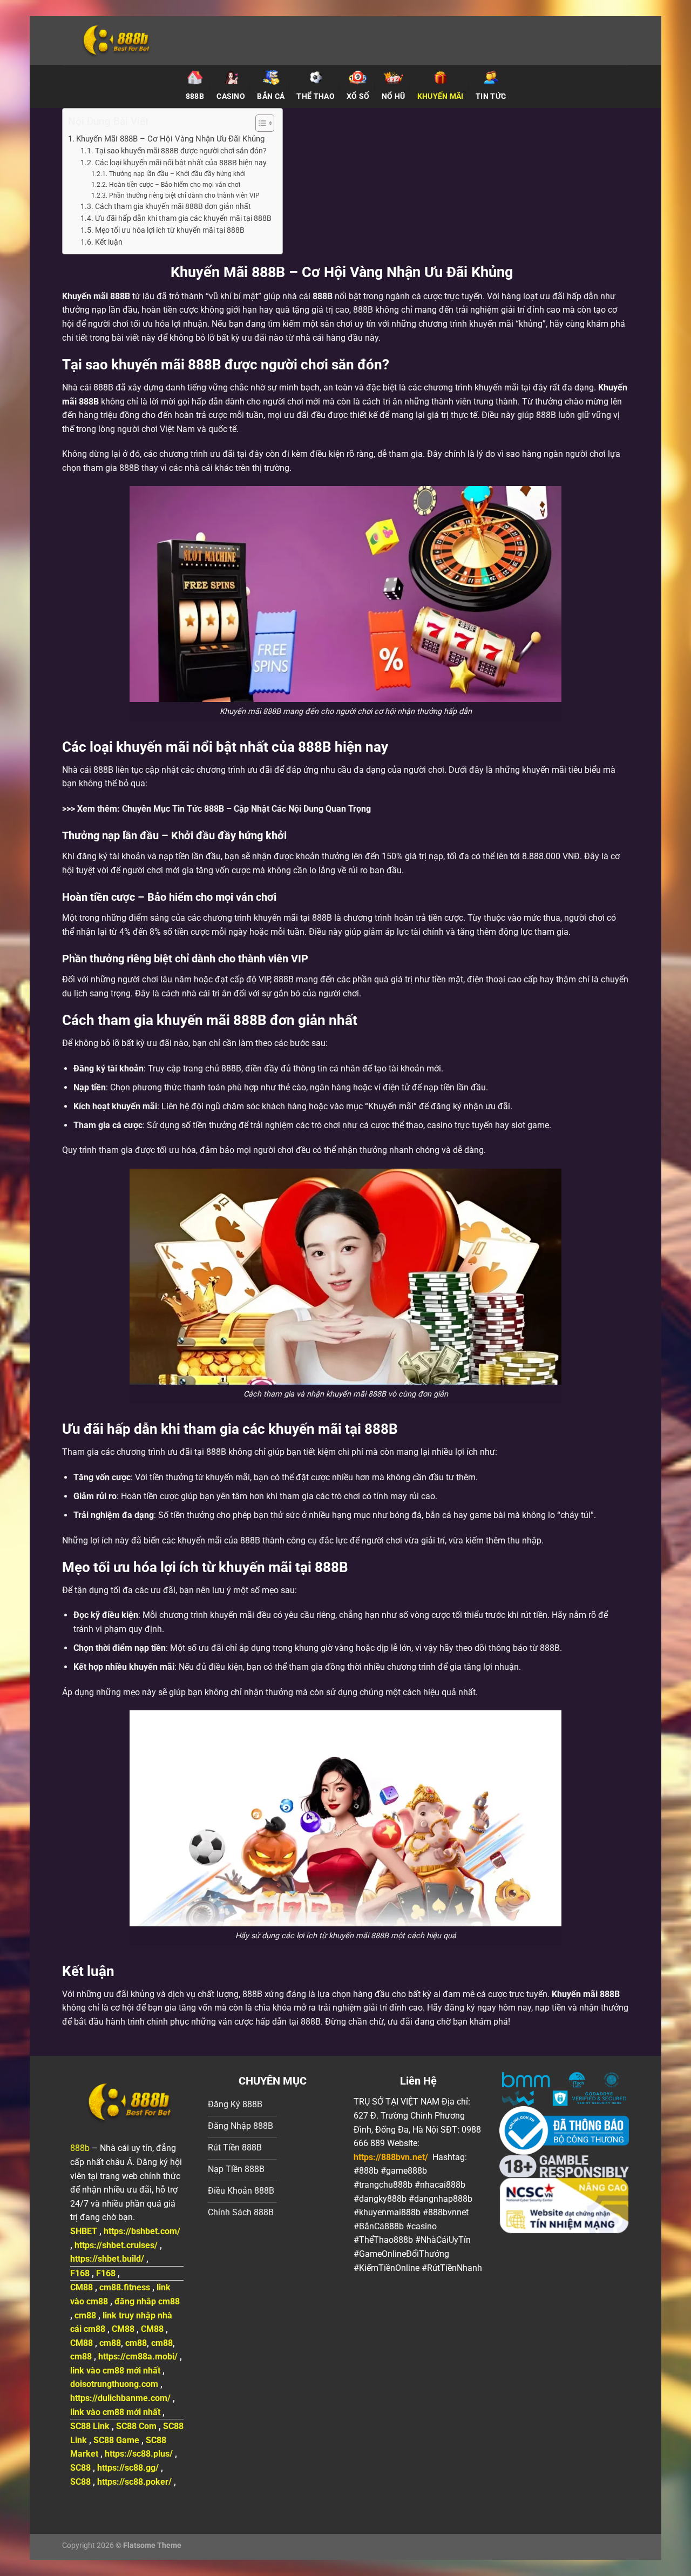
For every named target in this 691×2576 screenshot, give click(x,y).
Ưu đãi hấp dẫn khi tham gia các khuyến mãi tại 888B (183, 218)
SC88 (80, 2468)
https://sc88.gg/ (128, 2468)
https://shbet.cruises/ (116, 2245)
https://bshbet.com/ (142, 2231)
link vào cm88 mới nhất (115, 2371)
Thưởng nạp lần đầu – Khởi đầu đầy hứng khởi (177, 174)
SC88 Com (136, 2426)
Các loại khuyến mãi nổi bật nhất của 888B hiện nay (181, 163)
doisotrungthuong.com (114, 2384)
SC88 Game (116, 2440)
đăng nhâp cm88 (147, 2301)
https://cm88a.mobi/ (138, 2356)
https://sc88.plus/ (139, 2454)
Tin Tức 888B (198, 809)
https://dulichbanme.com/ (120, 2398)
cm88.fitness (125, 2287)
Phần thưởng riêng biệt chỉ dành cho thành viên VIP (184, 195)
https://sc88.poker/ (134, 2482)
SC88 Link (90, 2426)
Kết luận (109, 242)
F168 (80, 2273)
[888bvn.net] (148, 41)
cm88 (85, 2315)
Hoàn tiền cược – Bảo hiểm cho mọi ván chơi (174, 185)
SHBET (84, 2231)
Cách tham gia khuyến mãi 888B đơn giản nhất (173, 206)
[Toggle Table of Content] (259, 123)
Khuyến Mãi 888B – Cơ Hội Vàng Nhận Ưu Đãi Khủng (172, 139)
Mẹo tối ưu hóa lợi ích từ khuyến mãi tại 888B (170, 230)
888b (80, 2148)
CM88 (82, 2287)
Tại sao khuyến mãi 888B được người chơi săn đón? (181, 151)
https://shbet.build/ (107, 2259)
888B (323, 296)
